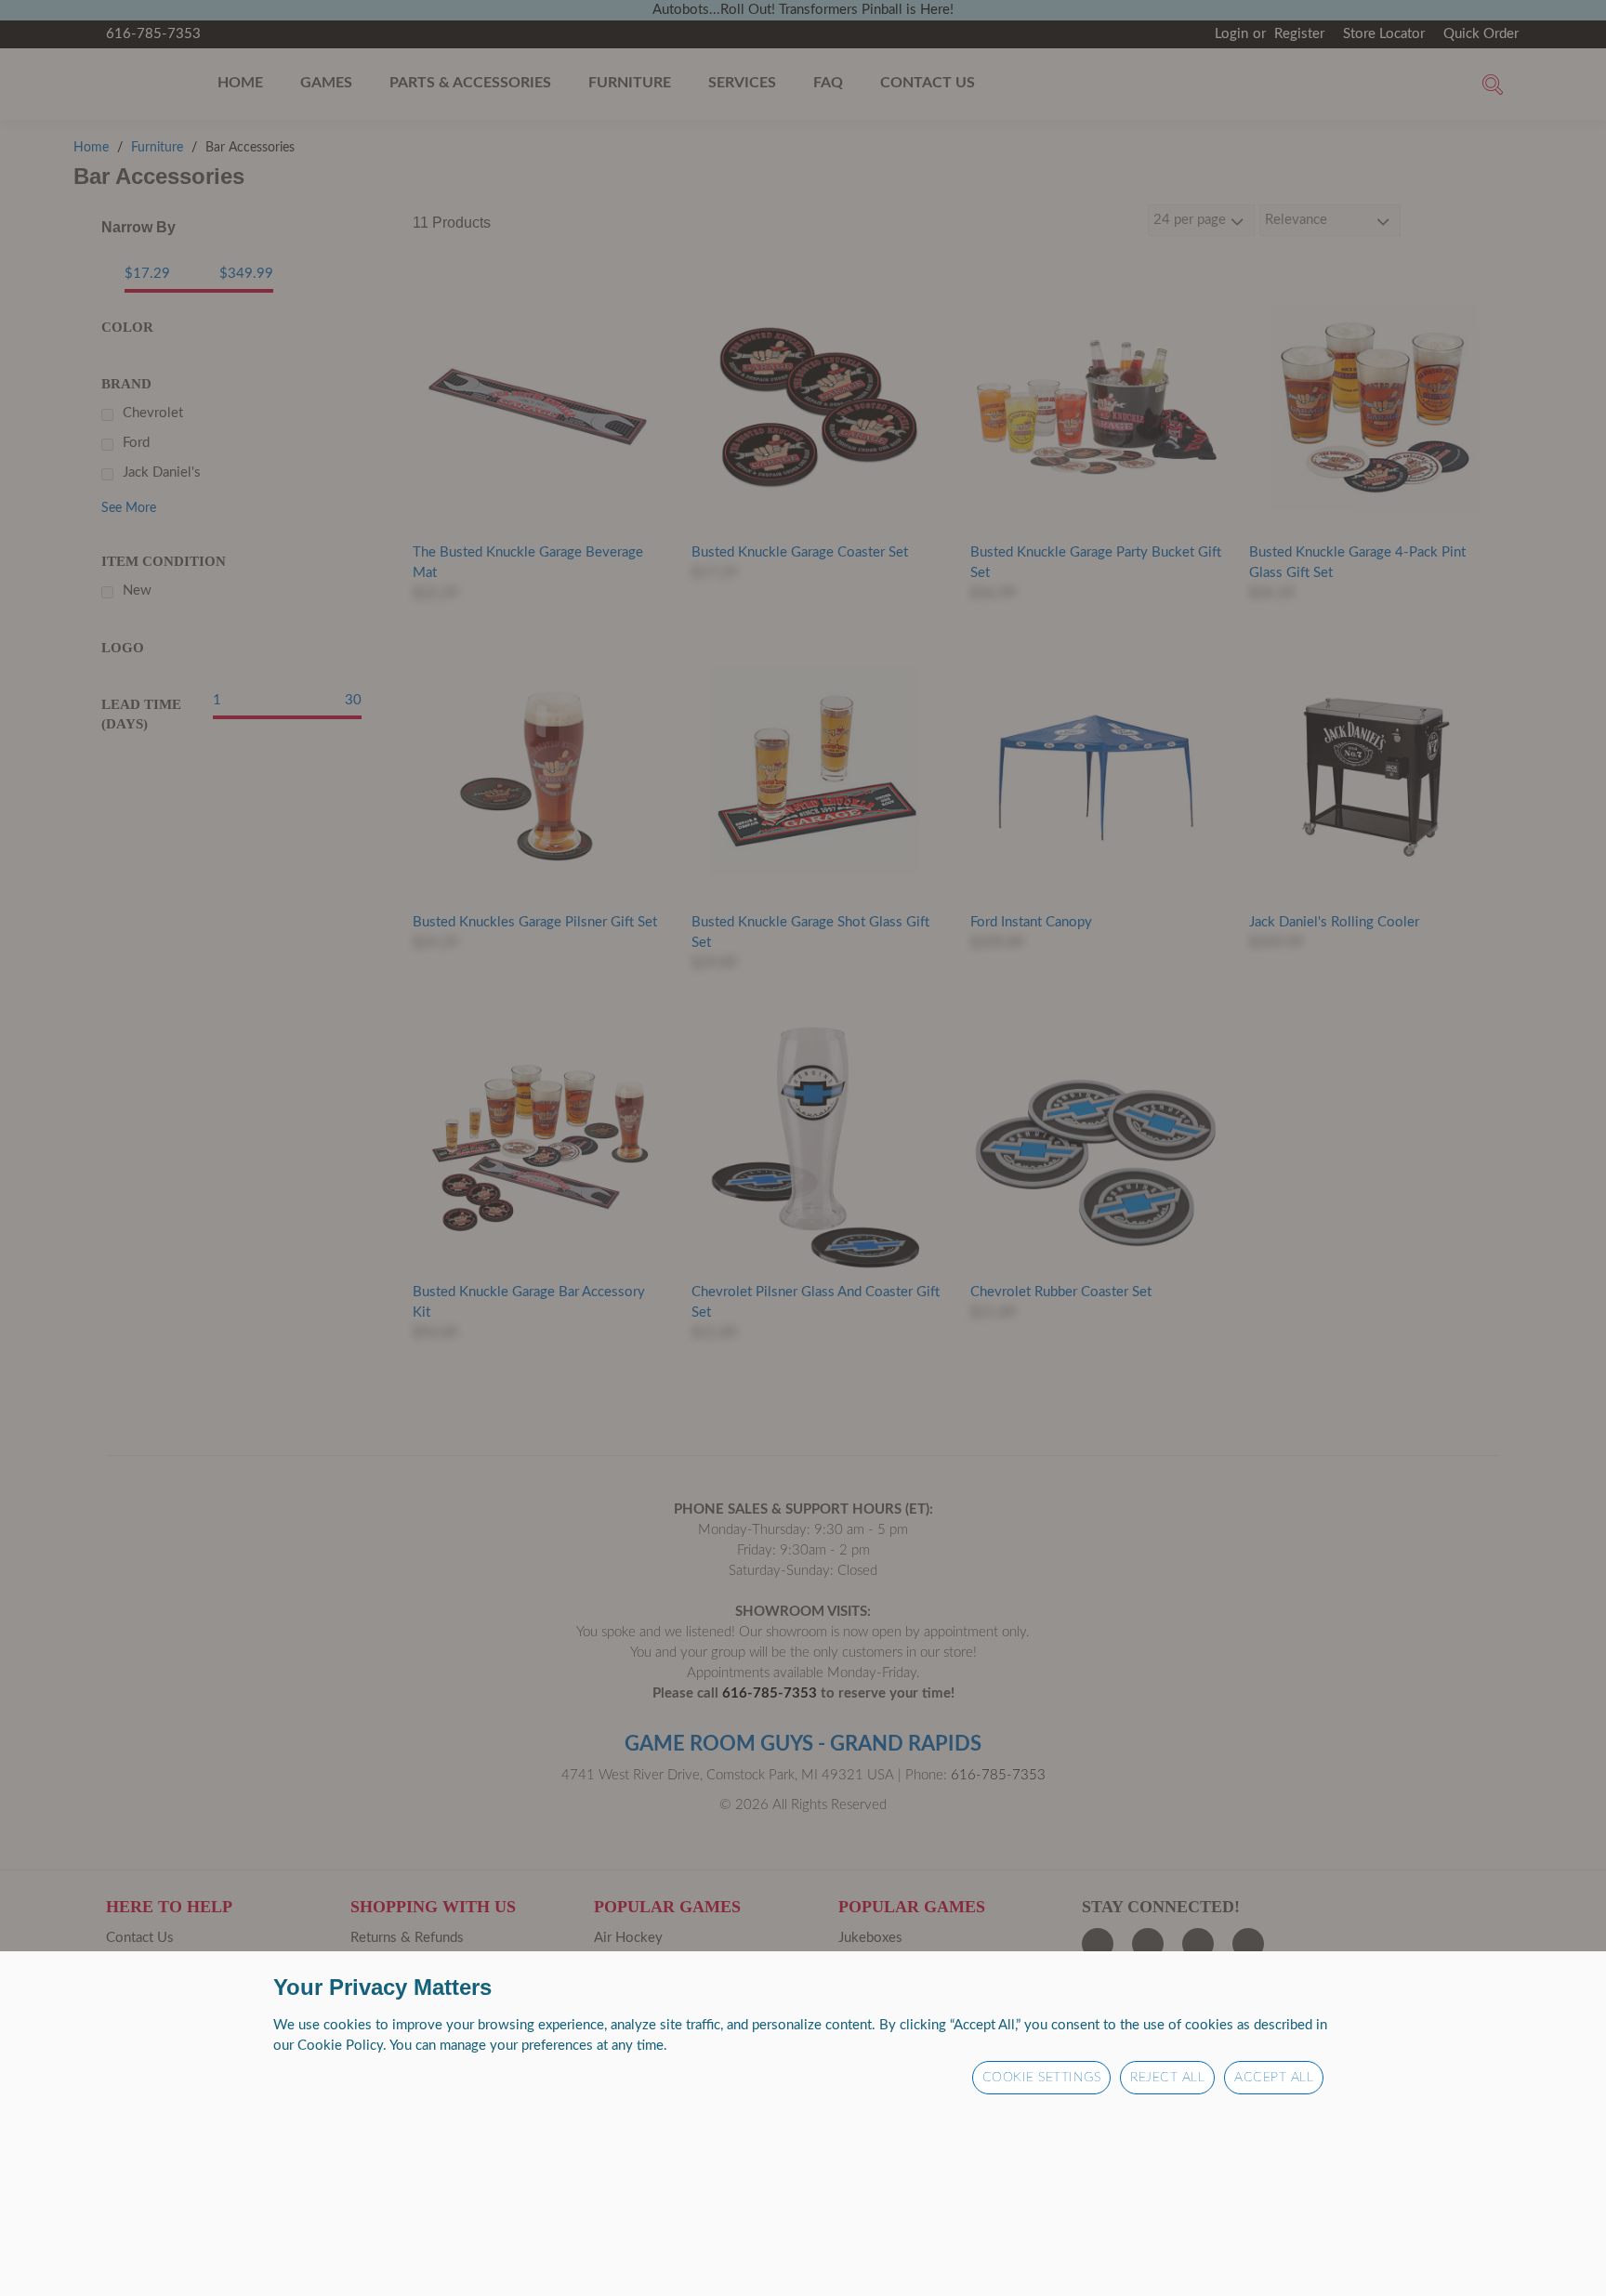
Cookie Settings (1042, 2078)
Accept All (1274, 2078)
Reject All (1167, 2078)
